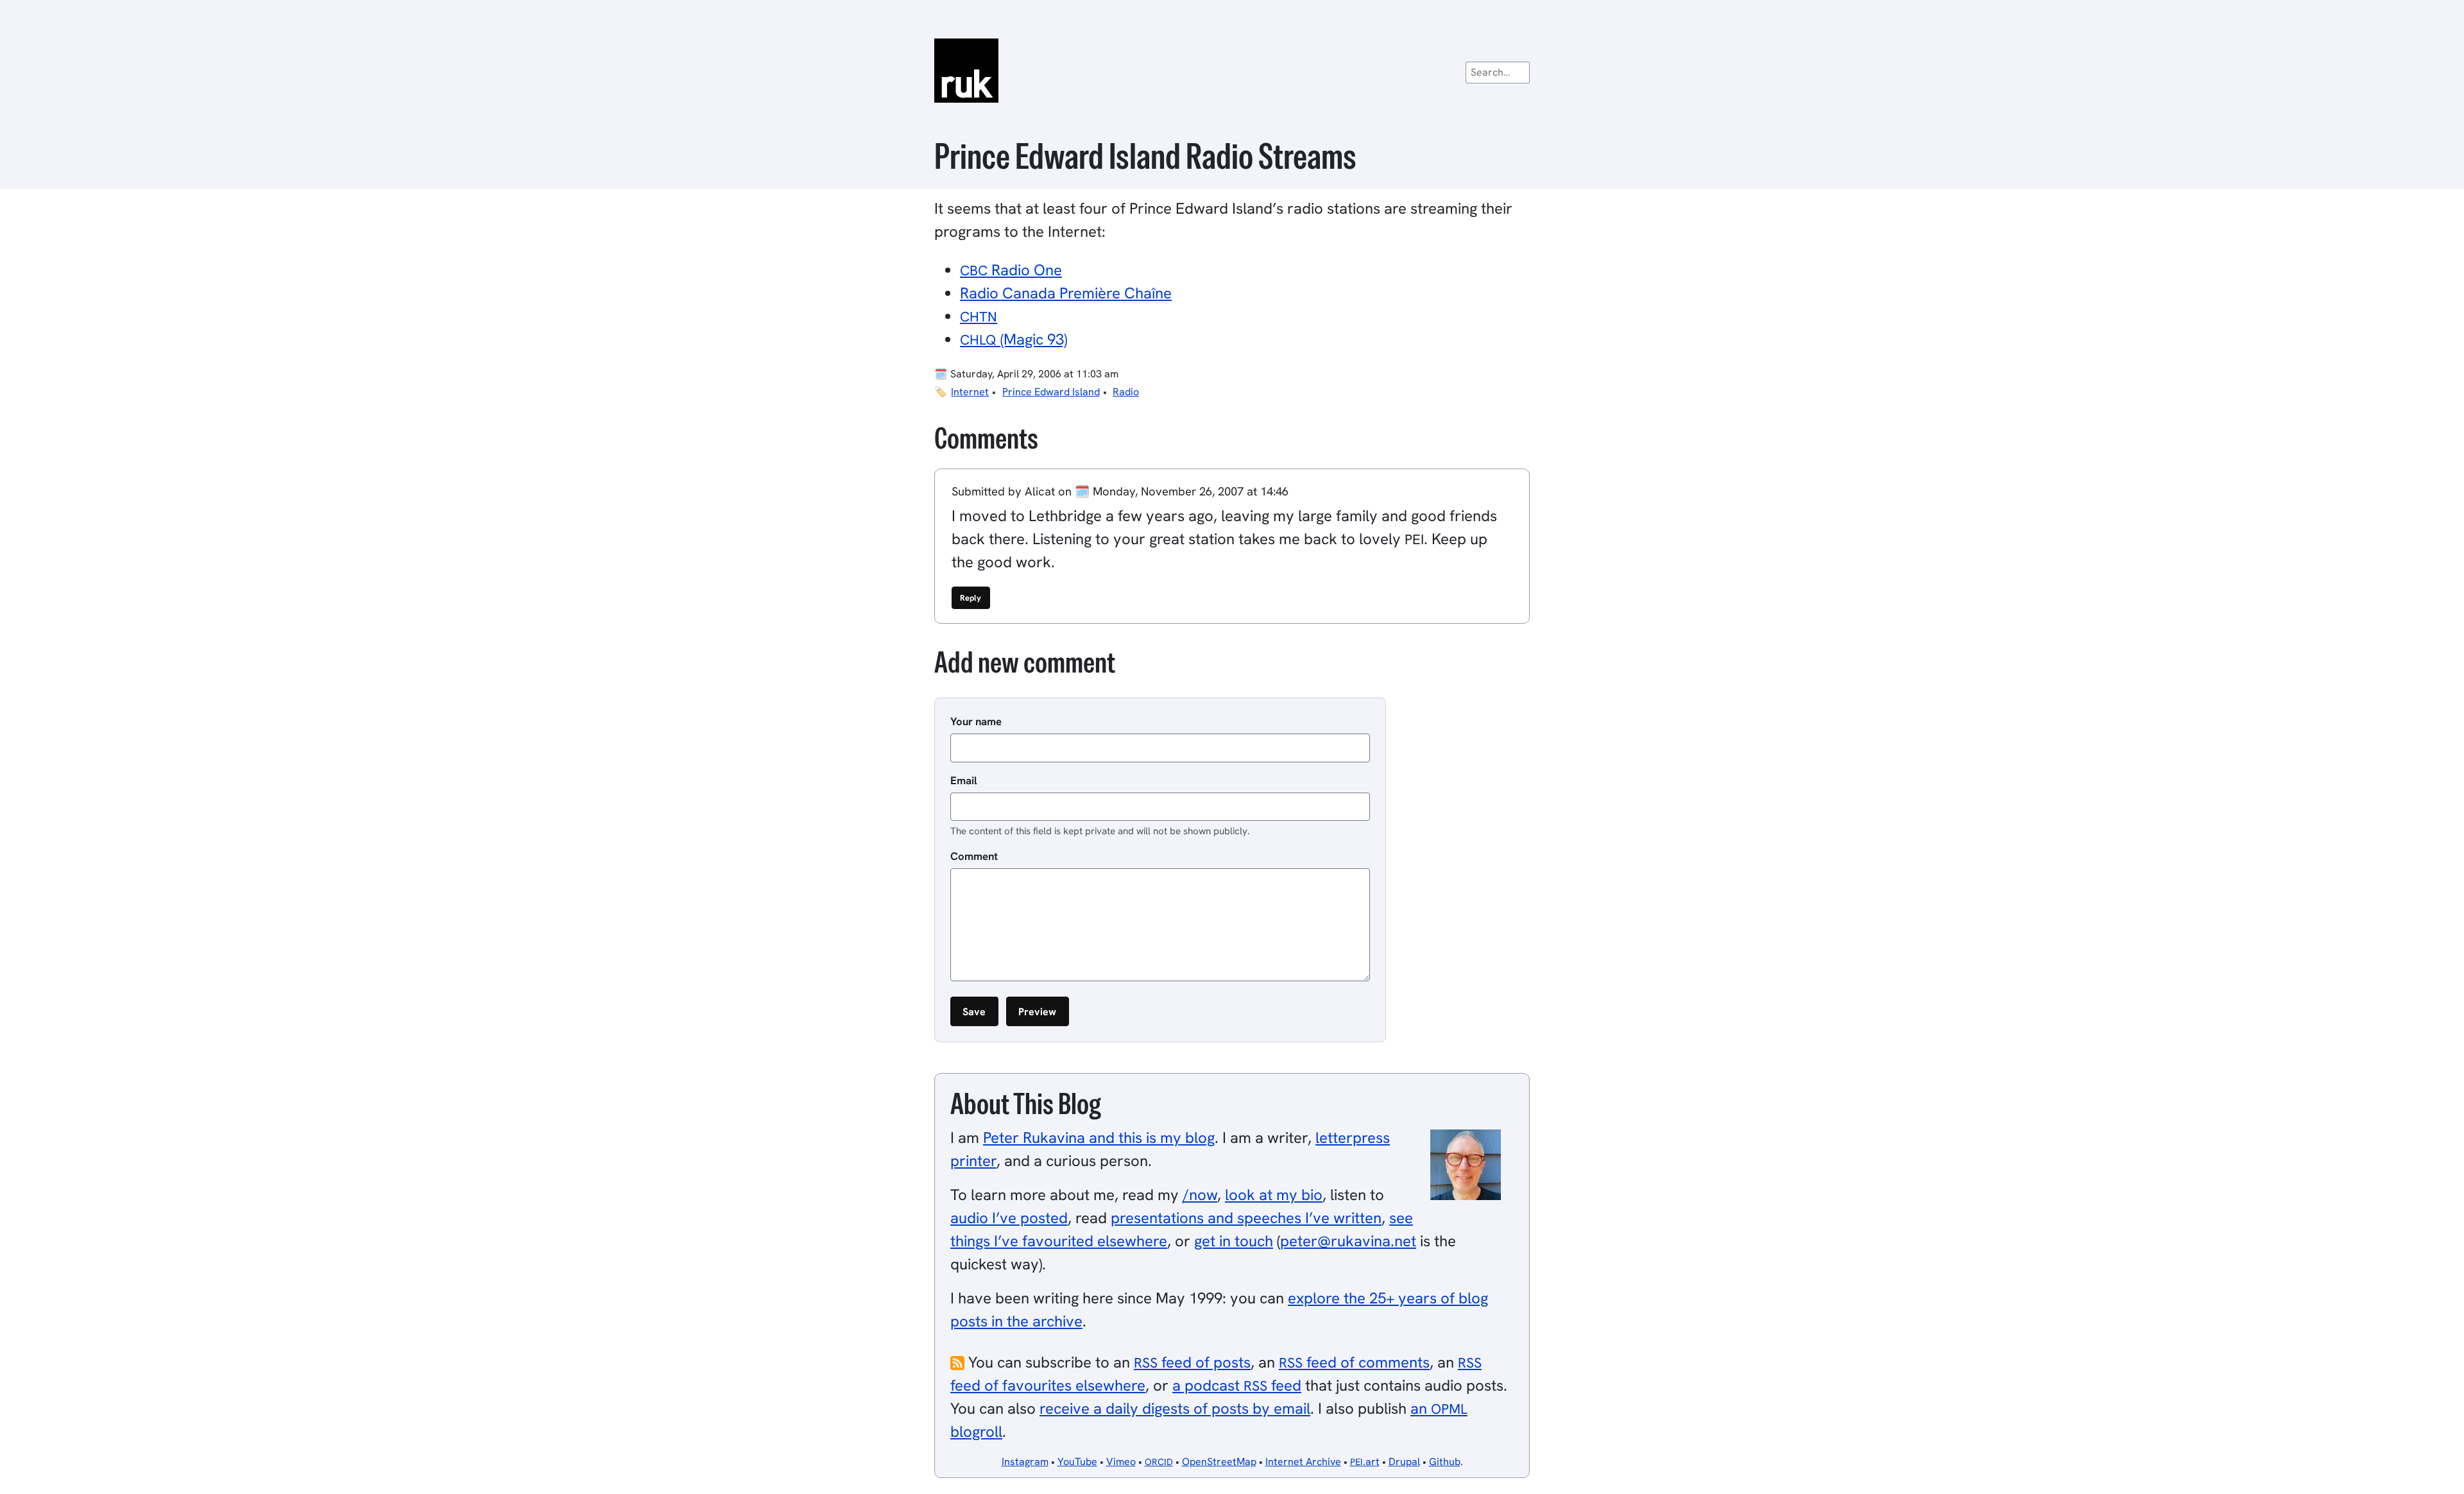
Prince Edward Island (1051, 392)
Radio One (1011, 270)
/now (1200, 1195)
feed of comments (1354, 1362)
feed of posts (1192, 1362)
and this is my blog (1099, 1138)
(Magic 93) (1014, 339)
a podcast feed (1237, 1385)
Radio (1126, 392)
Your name (976, 721)
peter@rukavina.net (1348, 1241)
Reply (971, 598)
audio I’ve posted (1009, 1218)
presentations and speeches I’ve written (1246, 1218)
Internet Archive (1303, 1462)
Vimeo (1121, 1462)
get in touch (1234, 1241)
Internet (970, 392)
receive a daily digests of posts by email (1175, 1408)
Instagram (1025, 1462)
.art (1365, 1462)
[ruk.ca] (1232, 71)
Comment (974, 856)
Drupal (1404, 1462)
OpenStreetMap (1219, 1462)
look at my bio (1274, 1195)
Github (1445, 1462)
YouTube (1077, 1462)
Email (964, 780)
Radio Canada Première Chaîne (1066, 293)
